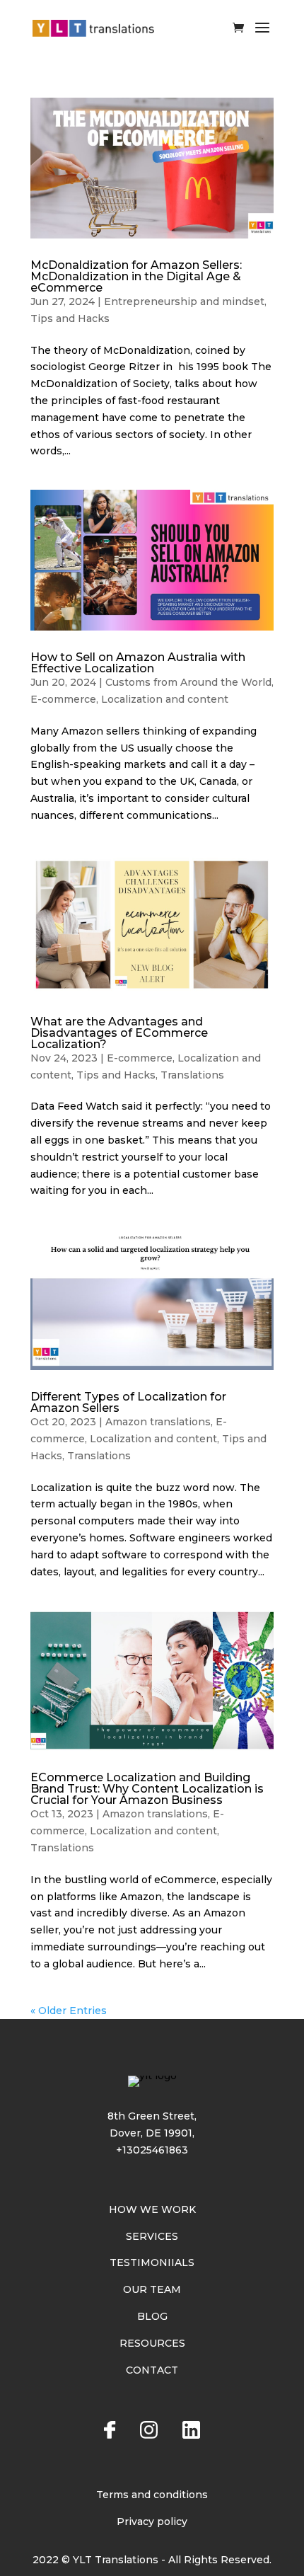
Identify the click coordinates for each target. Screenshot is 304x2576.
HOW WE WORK (152, 2209)
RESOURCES (152, 2343)
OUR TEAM (152, 2289)
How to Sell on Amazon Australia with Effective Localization (138, 663)
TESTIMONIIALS (152, 2262)
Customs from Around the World (188, 682)
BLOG (152, 2316)
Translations (192, 1075)
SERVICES (152, 2236)
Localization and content (165, 699)
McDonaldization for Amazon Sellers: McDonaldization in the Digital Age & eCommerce (136, 276)
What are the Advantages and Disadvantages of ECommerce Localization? (119, 1033)
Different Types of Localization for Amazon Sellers (128, 1402)
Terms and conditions (152, 2495)
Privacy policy (152, 2522)
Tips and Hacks (70, 318)
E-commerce (63, 699)
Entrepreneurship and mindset (184, 301)
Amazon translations (158, 1422)
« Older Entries (69, 2011)
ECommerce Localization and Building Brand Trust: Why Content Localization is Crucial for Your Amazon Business (147, 1789)
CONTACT (152, 2370)
